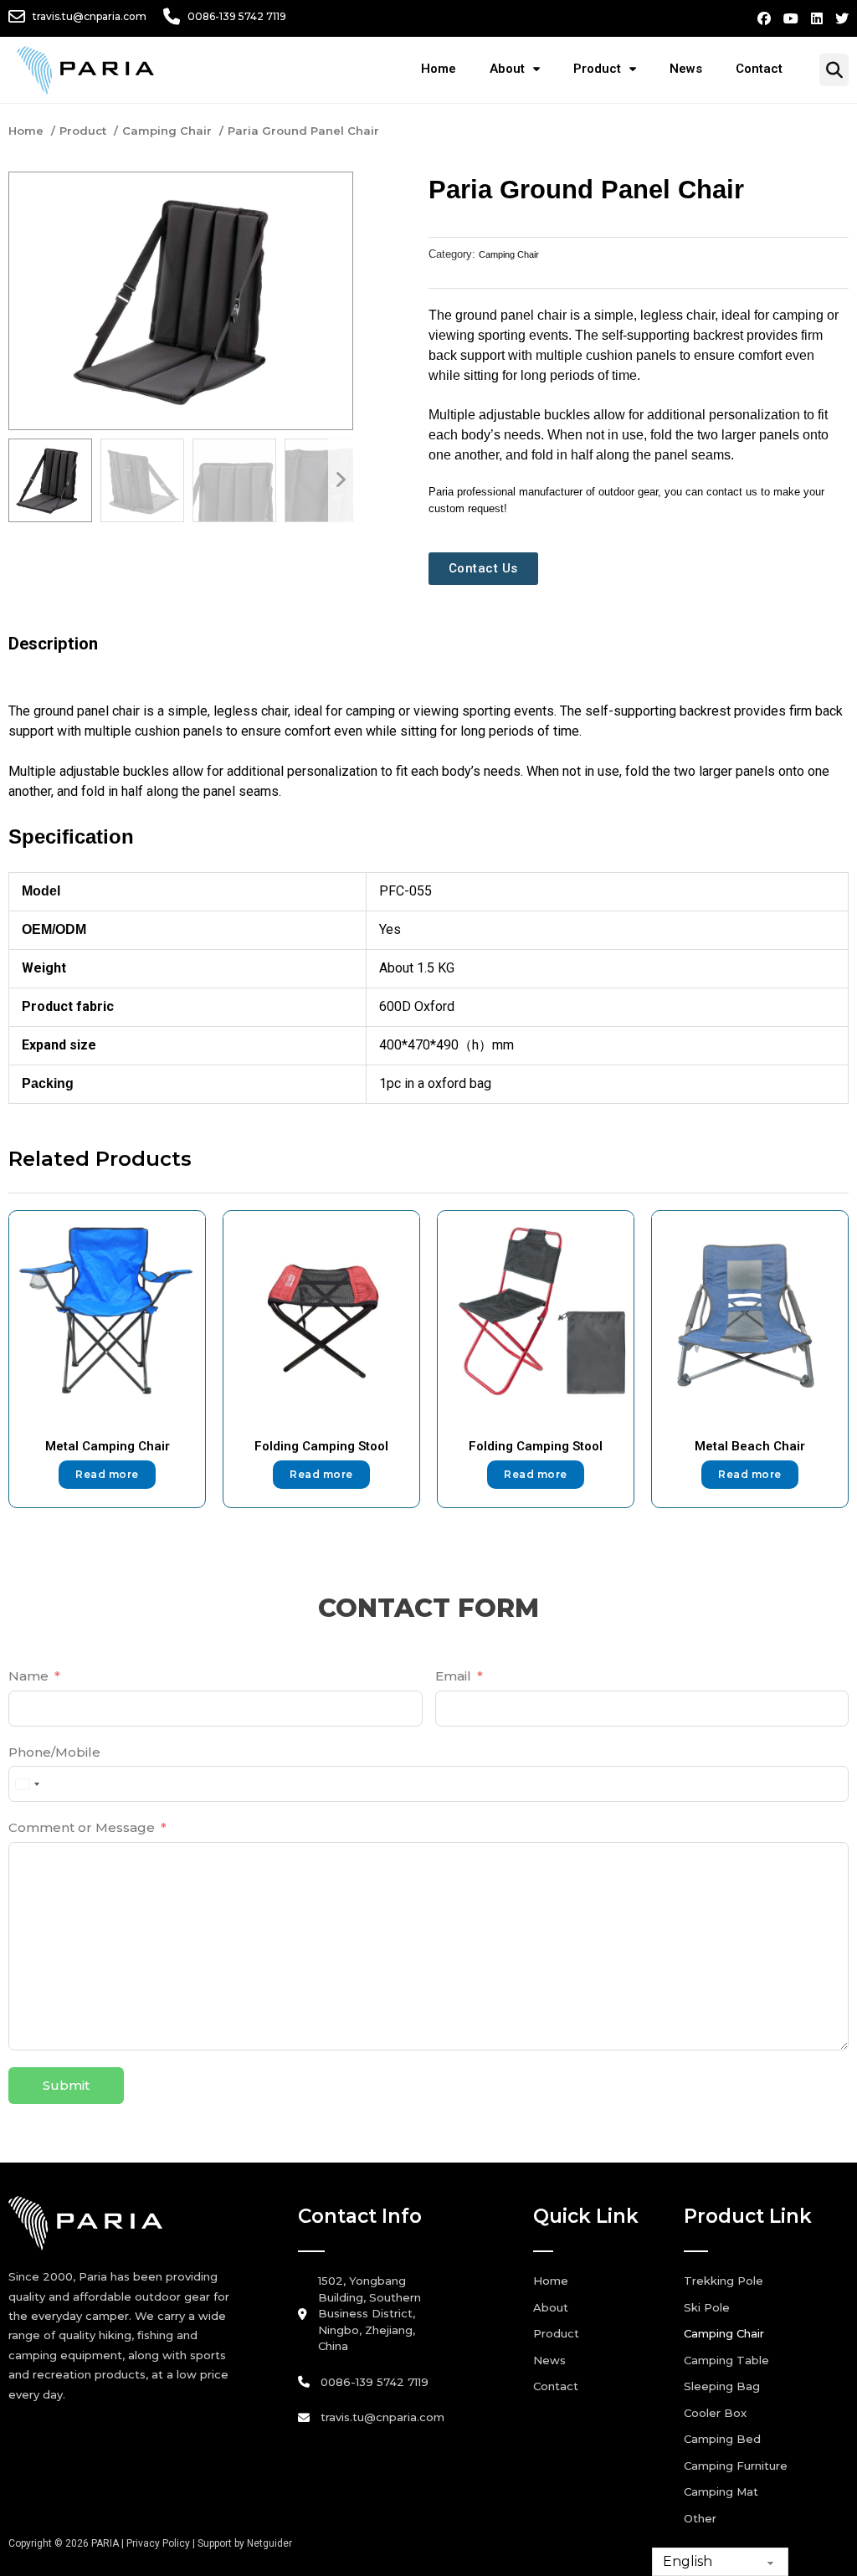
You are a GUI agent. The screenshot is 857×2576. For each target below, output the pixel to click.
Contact (759, 69)
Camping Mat (721, 2491)
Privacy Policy (158, 2543)
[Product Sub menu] (641, 69)
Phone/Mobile (54, 1752)
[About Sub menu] (545, 69)
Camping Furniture (736, 2466)
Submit (66, 2085)
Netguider (269, 2543)
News (686, 69)
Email (453, 1676)
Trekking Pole (724, 2281)
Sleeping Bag (722, 2386)
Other (700, 2518)
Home (439, 69)
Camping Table (726, 2360)
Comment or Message (82, 1827)
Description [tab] (53, 644)
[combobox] (27, 1784)
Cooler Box (715, 2413)
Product (597, 69)
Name (28, 1676)
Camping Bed (722, 2439)
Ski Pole (707, 2307)
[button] (330, 195)
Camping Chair (509, 254)
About (507, 69)
